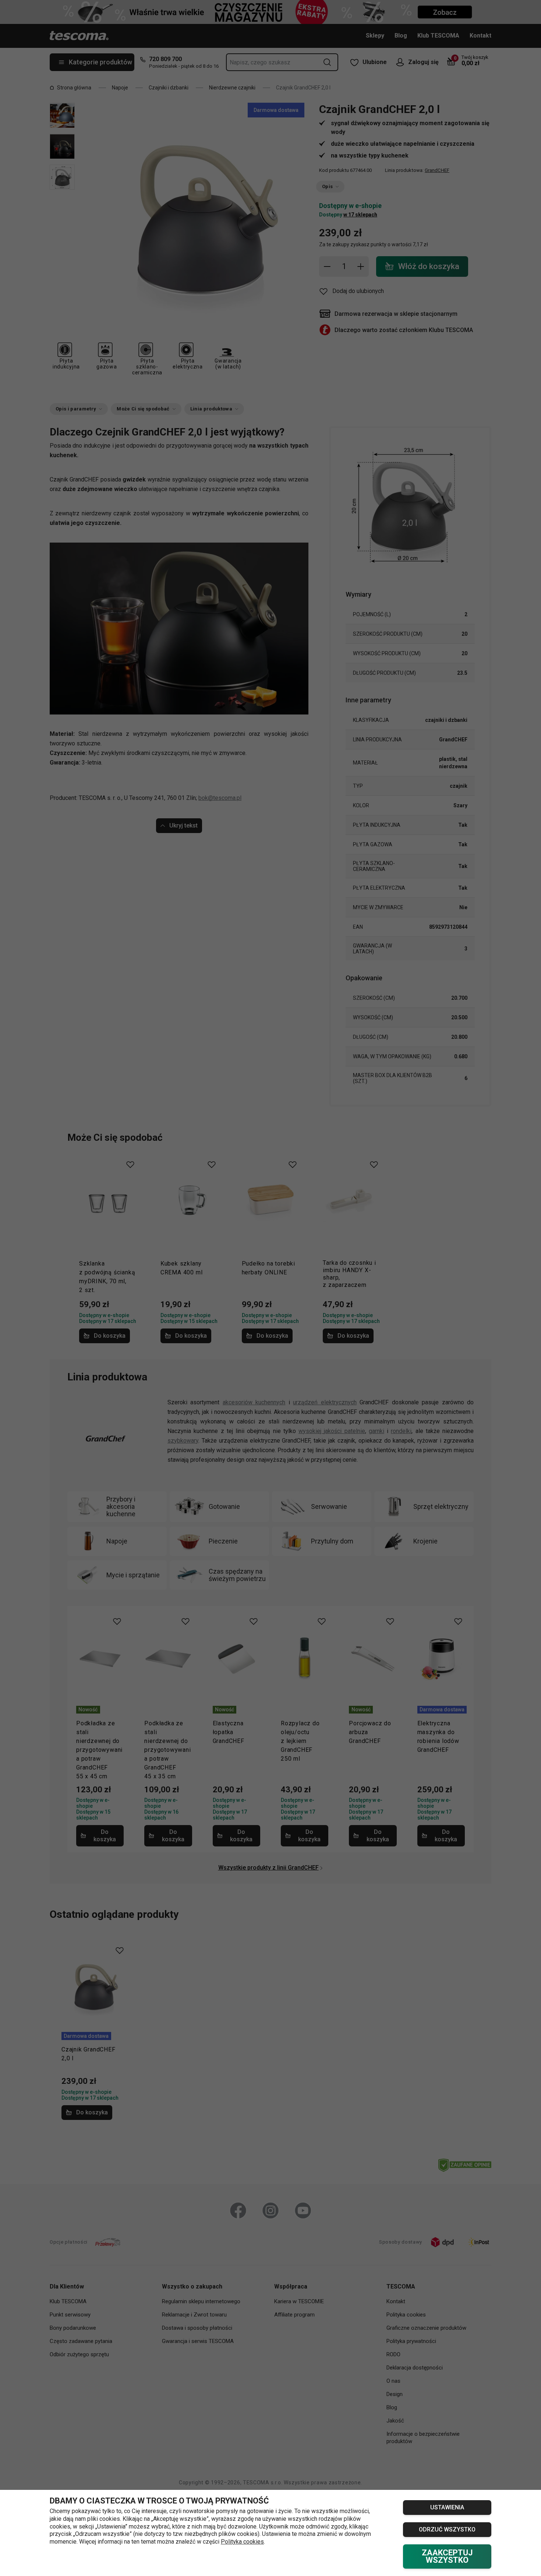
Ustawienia (447, 2507)
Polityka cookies (242, 2542)
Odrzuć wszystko (447, 2529)
